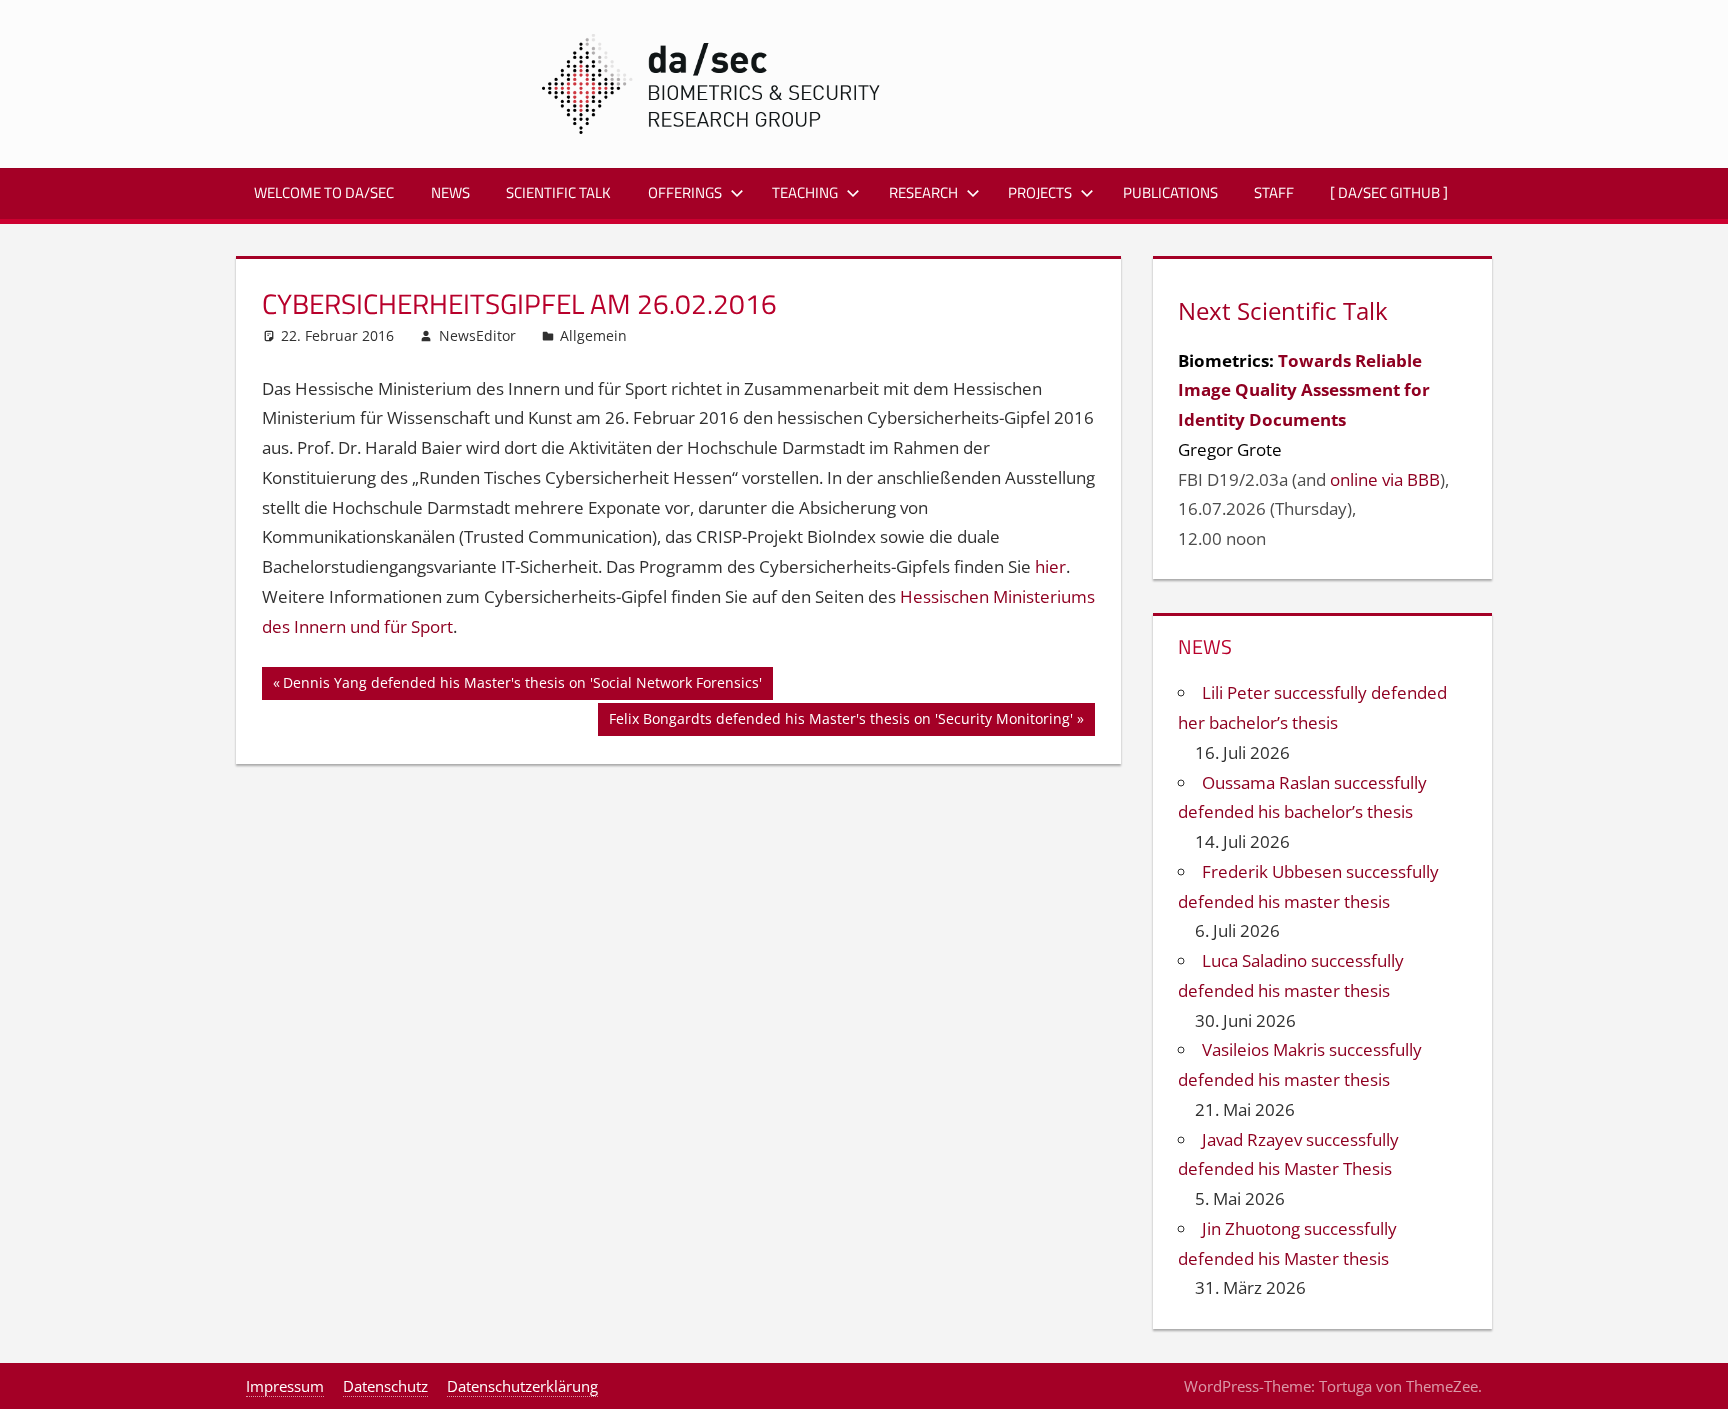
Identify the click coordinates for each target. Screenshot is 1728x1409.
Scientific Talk (558, 192)
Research (923, 192)
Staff (1274, 192)
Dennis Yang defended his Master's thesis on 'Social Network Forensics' (522, 686)
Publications (1170, 192)
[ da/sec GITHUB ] (1389, 192)
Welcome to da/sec (324, 192)
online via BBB (1385, 479)
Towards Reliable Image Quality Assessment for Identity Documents (1304, 390)
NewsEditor (477, 335)
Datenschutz (385, 1386)
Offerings (685, 192)
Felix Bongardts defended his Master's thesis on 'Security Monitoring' (840, 722)
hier (1050, 566)
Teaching (805, 192)
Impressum (285, 1386)
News (450, 192)
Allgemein (593, 335)
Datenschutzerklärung (522, 1386)
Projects (1040, 192)
